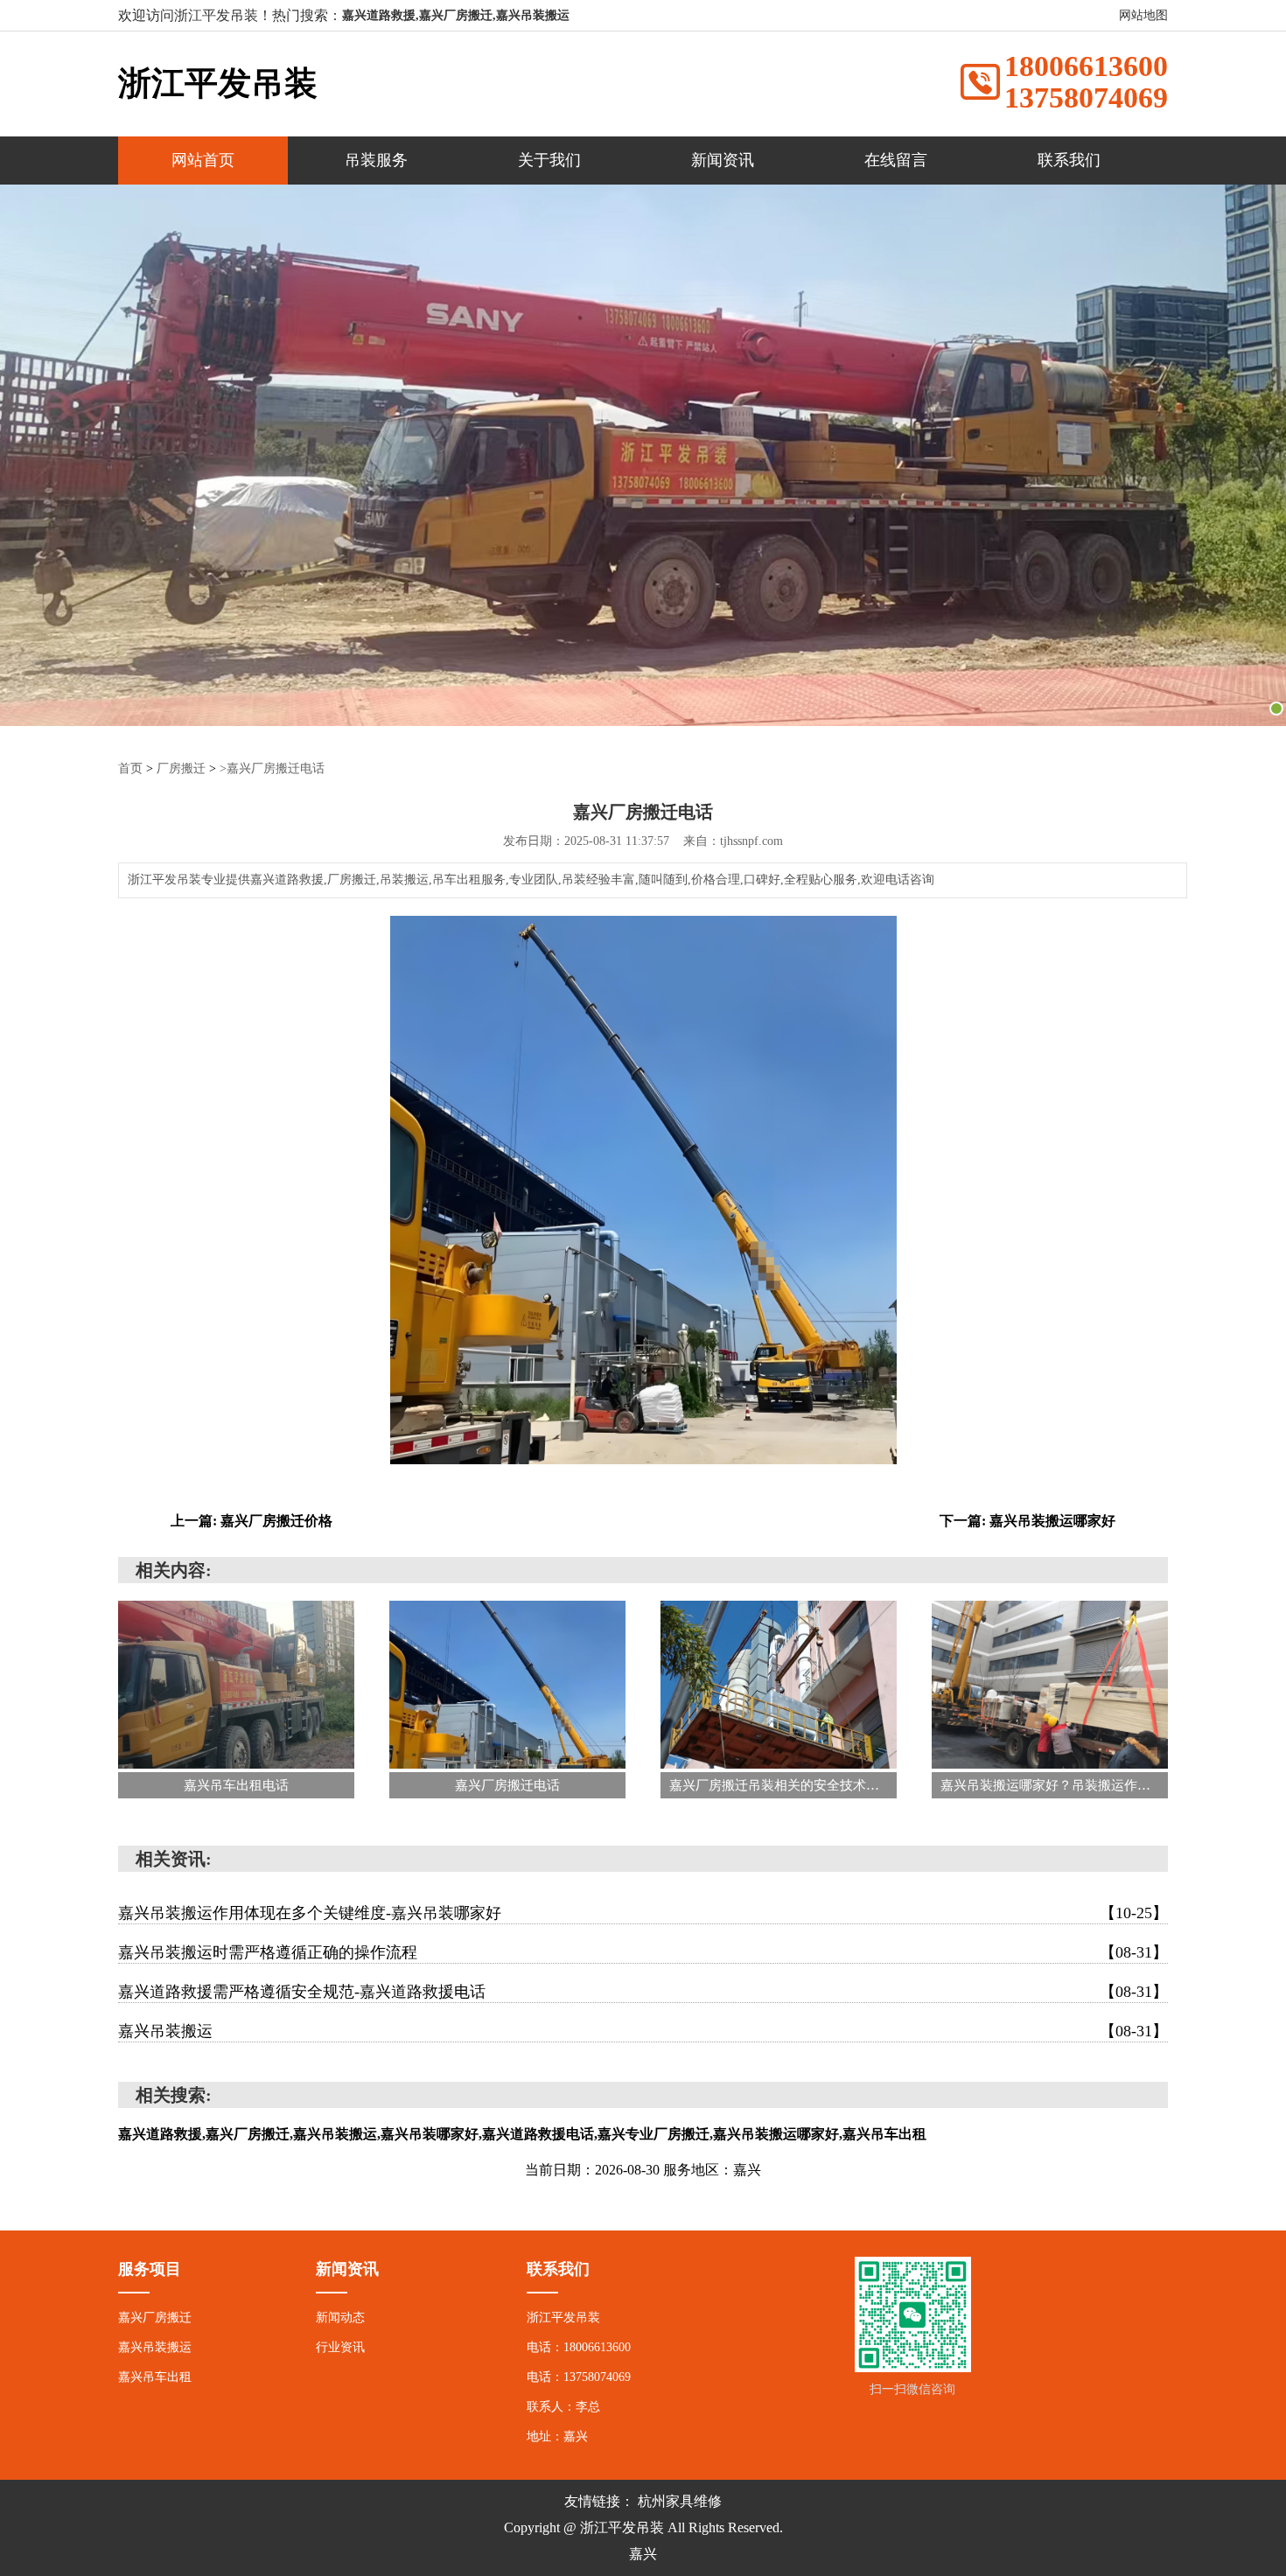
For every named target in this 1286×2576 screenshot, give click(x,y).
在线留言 (896, 160)
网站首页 (203, 160)
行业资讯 (340, 2347)
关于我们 (549, 160)
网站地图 (1143, 15)
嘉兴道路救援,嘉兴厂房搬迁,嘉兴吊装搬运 (456, 15)
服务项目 (150, 2269)
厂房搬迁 (181, 768)
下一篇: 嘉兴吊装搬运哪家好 (1027, 1521)
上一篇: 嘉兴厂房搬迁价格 (252, 1521)
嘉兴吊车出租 (155, 2377)
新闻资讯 (723, 160)
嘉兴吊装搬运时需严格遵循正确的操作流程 (643, 1952)
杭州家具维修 (680, 2501)
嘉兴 (643, 2554)
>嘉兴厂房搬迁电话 (272, 768)
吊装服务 (376, 160)
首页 (130, 768)
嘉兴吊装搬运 (643, 2031)
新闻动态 (340, 2318)
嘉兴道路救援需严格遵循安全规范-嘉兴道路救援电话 (643, 1992)
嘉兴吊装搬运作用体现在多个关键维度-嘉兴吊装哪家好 (643, 1913)
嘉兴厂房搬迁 (155, 2318)
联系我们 (1069, 160)
